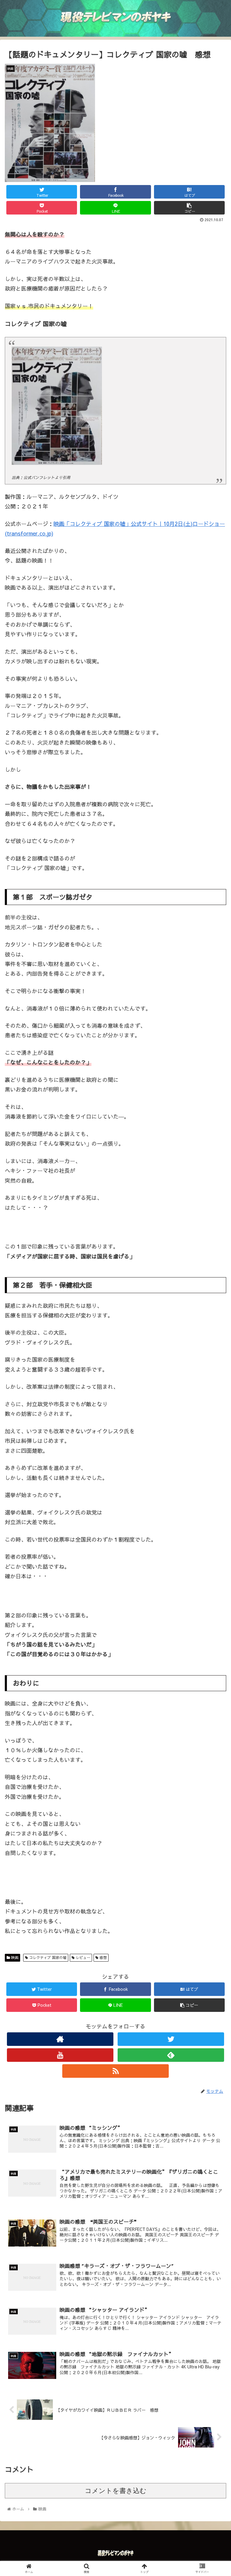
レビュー (82, 1957)
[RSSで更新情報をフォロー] (115, 2071)
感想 (103, 1957)
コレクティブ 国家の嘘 (47, 1957)
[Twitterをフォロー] (171, 2039)
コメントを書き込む (116, 2491)
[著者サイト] (60, 2039)
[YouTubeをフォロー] (60, 2055)
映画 (14, 1957)
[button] (213, 1325)
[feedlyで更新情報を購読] (171, 2055)
